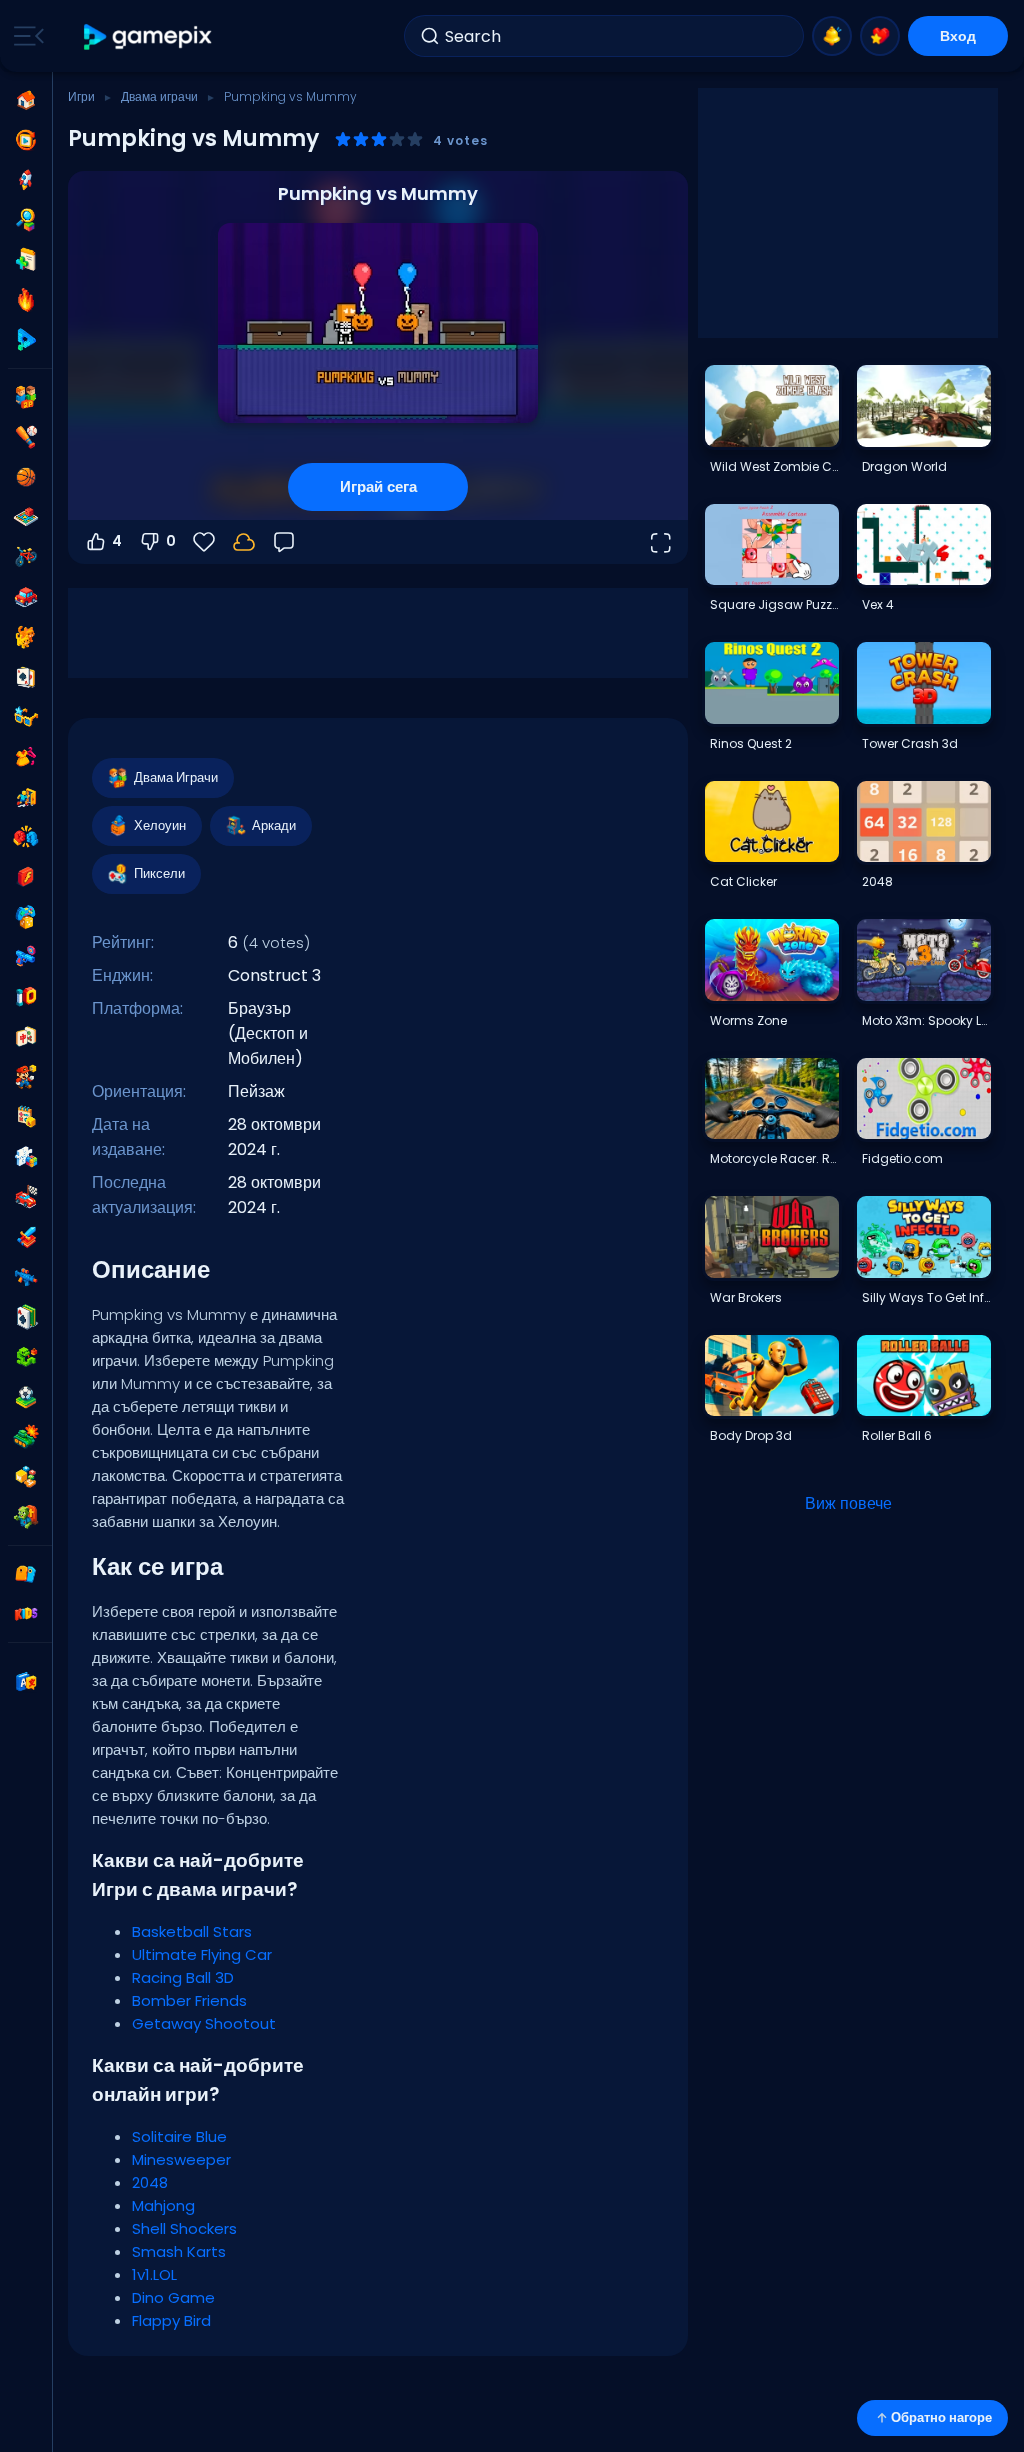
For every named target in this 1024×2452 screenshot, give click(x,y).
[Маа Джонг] (26, 1037)
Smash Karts (179, 2251)
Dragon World (904, 466)
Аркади (274, 825)
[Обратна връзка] (284, 542)
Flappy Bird (171, 2320)
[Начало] (26, 100)
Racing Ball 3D (183, 1977)
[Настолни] (26, 517)
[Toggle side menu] (25, 36)
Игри (81, 96)
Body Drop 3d (751, 1435)
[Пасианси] (26, 1317)
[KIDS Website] (26, 1614)
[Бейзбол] (26, 437)
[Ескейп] (26, 797)
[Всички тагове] (26, 1574)
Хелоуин (160, 825)
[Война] (26, 1437)
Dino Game (173, 2297)
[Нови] (26, 260)
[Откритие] (26, 220)
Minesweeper (181, 2159)
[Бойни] (26, 837)
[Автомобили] (26, 597)
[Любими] (880, 36)
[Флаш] (26, 877)
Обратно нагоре (941, 2417)
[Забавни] (26, 917)
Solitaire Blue (179, 2136)
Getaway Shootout (204, 2023)
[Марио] (26, 1077)
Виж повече (848, 1503)
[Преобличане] (26, 757)
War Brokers (746, 1297)
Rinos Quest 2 (751, 743)
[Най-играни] (26, 180)
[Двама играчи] (26, 397)
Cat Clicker (743, 881)
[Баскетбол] (26, 477)
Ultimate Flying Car (202, 1954)
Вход (958, 36)
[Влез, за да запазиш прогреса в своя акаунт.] (244, 542)
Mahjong (163, 2205)
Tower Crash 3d (910, 743)
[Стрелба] (26, 1277)
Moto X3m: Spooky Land (926, 1020)
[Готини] (26, 717)
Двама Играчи (176, 777)
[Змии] (26, 1357)
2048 (150, 2182)
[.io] (26, 997)
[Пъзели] (26, 1157)
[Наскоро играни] (26, 140)
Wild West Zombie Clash (774, 466)
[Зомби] (26, 1517)
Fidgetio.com (902, 1158)
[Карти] (26, 677)
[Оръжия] (26, 957)
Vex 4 (878, 604)
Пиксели (159, 873)
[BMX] (26, 557)
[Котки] (26, 637)
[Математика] (26, 1117)
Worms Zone (748, 1020)
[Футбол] (26, 1397)
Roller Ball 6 (897, 1435)
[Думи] (26, 1477)
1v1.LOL (154, 2274)
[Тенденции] (26, 300)
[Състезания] (26, 1197)
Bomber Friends (189, 2000)
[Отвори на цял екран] (660, 542)
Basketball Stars (192, 1931)
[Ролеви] (26, 1237)
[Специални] (26, 340)
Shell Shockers (184, 2228)
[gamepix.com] (148, 36)
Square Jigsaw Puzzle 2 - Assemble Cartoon (774, 604)
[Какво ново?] (832, 36)
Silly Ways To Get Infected (926, 1297)
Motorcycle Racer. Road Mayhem (774, 1158)
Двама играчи (159, 96)
